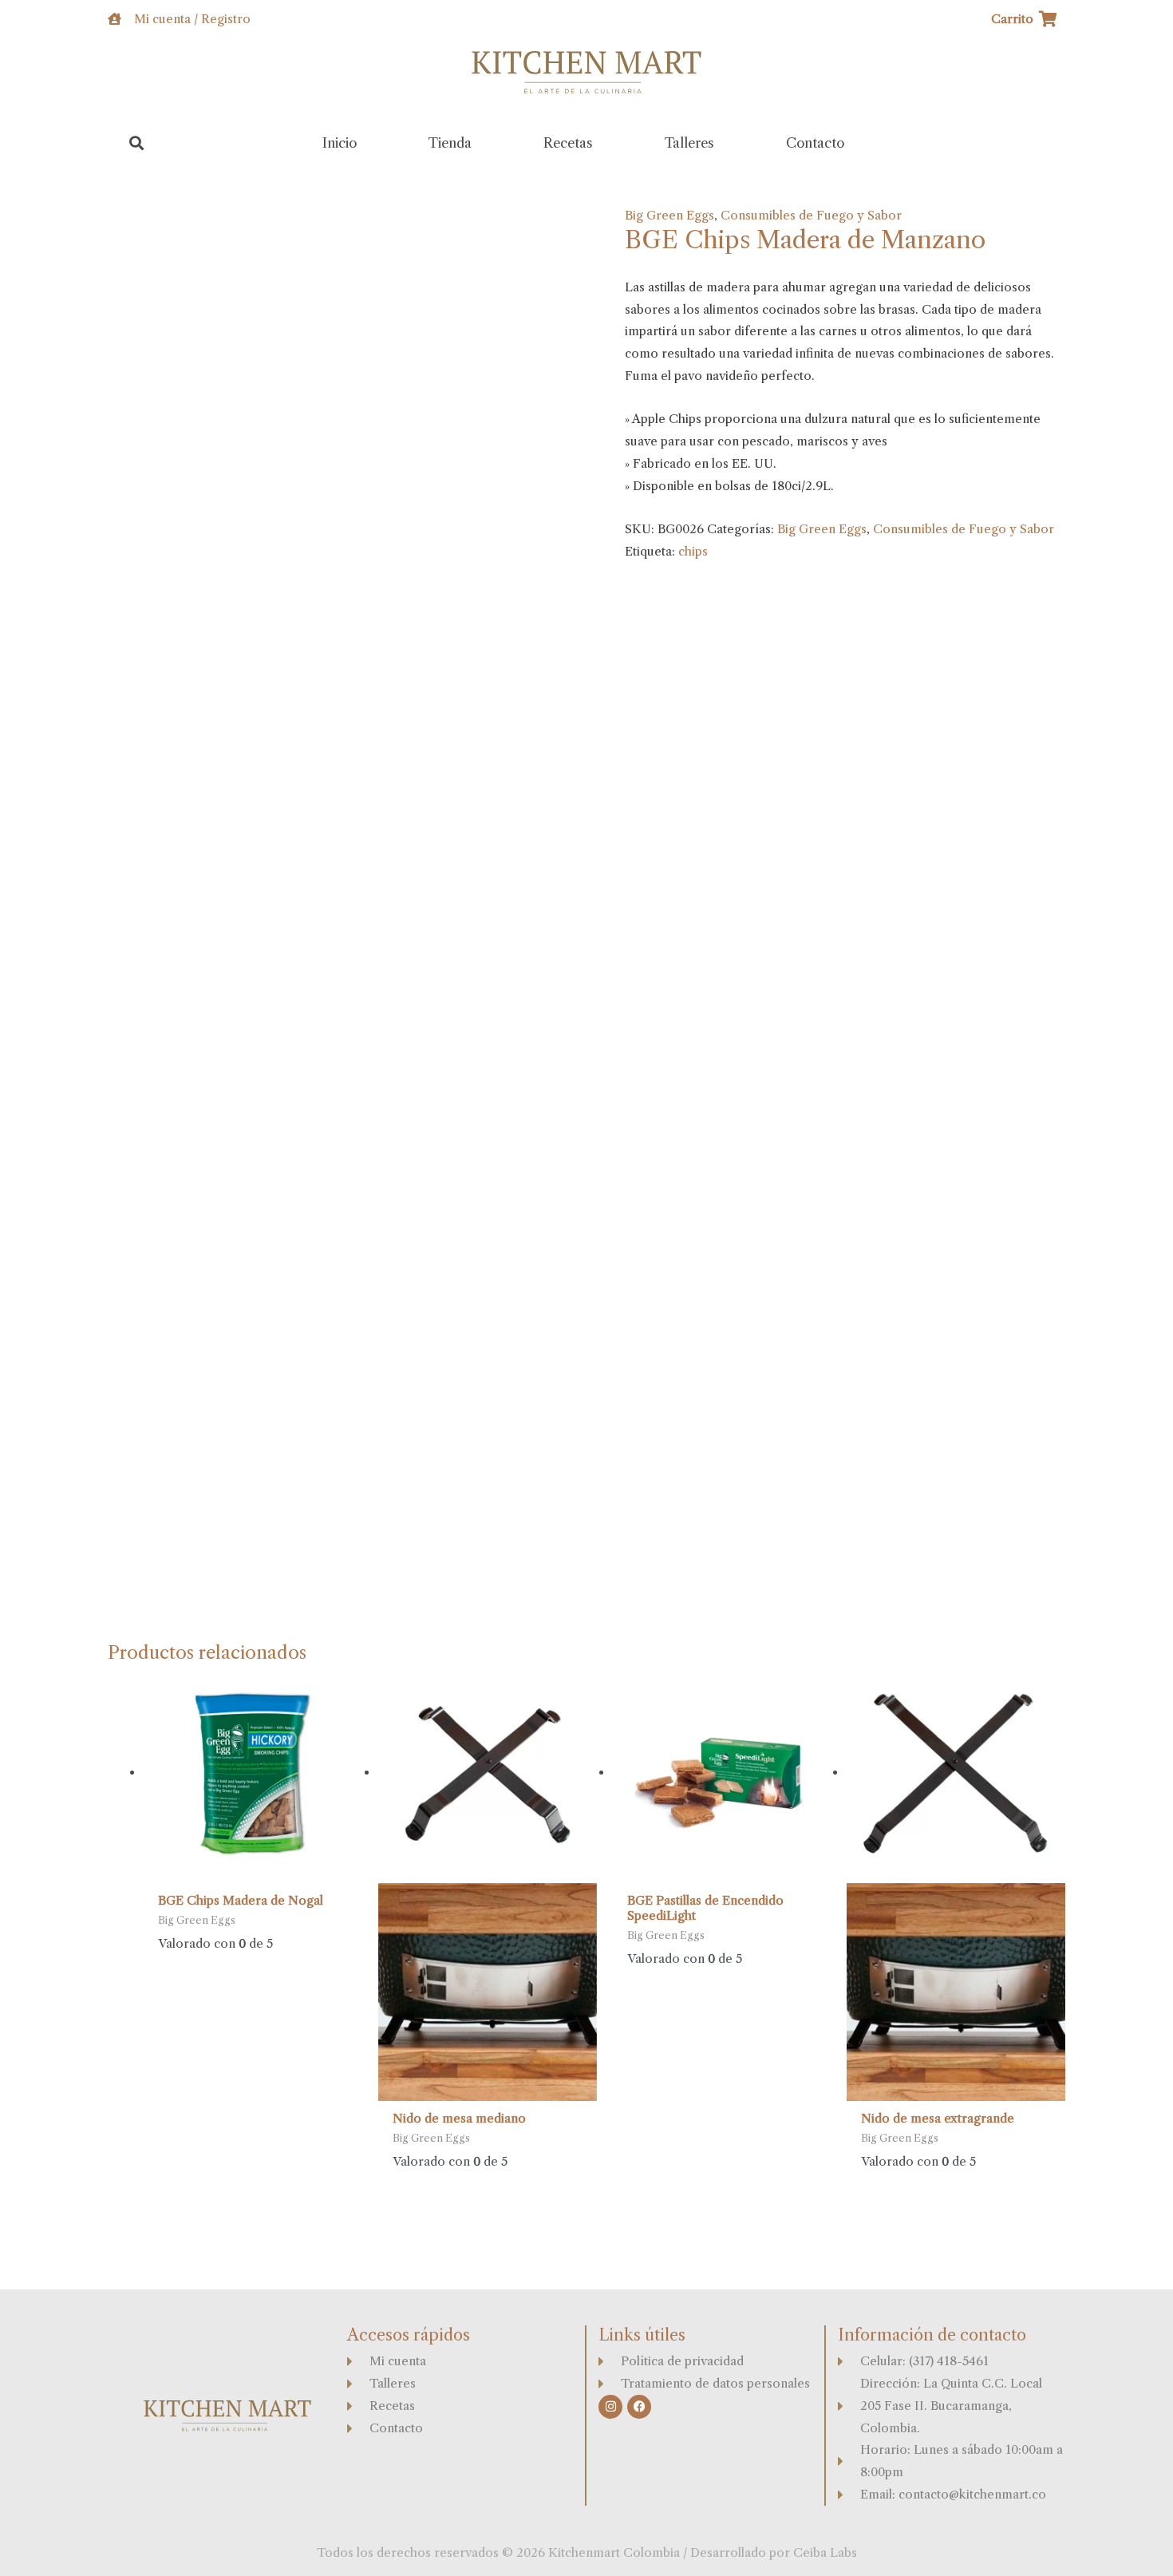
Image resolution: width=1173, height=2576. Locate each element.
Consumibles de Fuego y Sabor (811, 215)
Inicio (340, 143)
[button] (137, 143)
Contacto (815, 143)
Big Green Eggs (669, 215)
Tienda (450, 143)
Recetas (568, 143)
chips (693, 551)
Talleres (689, 143)
